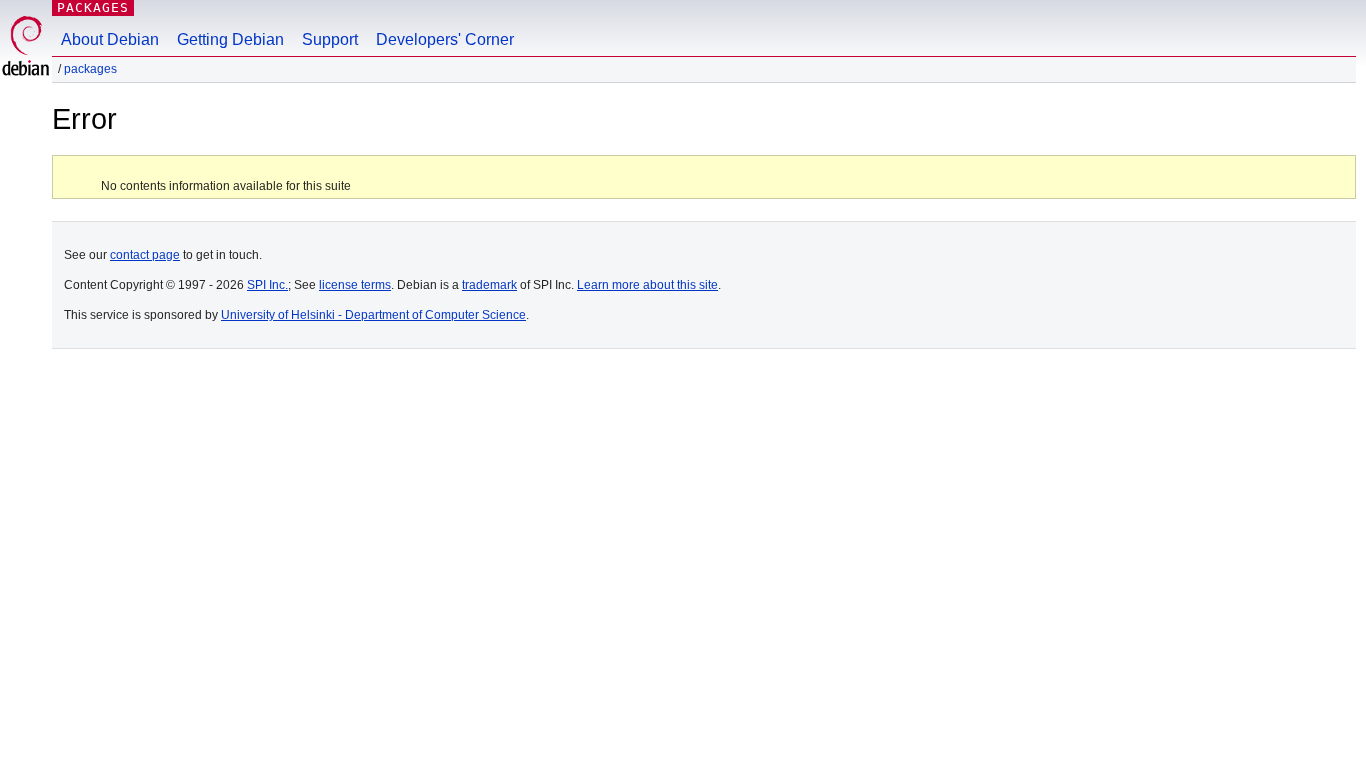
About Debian (110, 39)
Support (330, 39)
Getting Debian (230, 39)
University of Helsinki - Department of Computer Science (373, 315)
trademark (489, 285)
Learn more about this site (647, 285)
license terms (355, 285)
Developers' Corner (445, 39)
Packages (93, 7)
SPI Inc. (267, 285)
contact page (145, 255)
